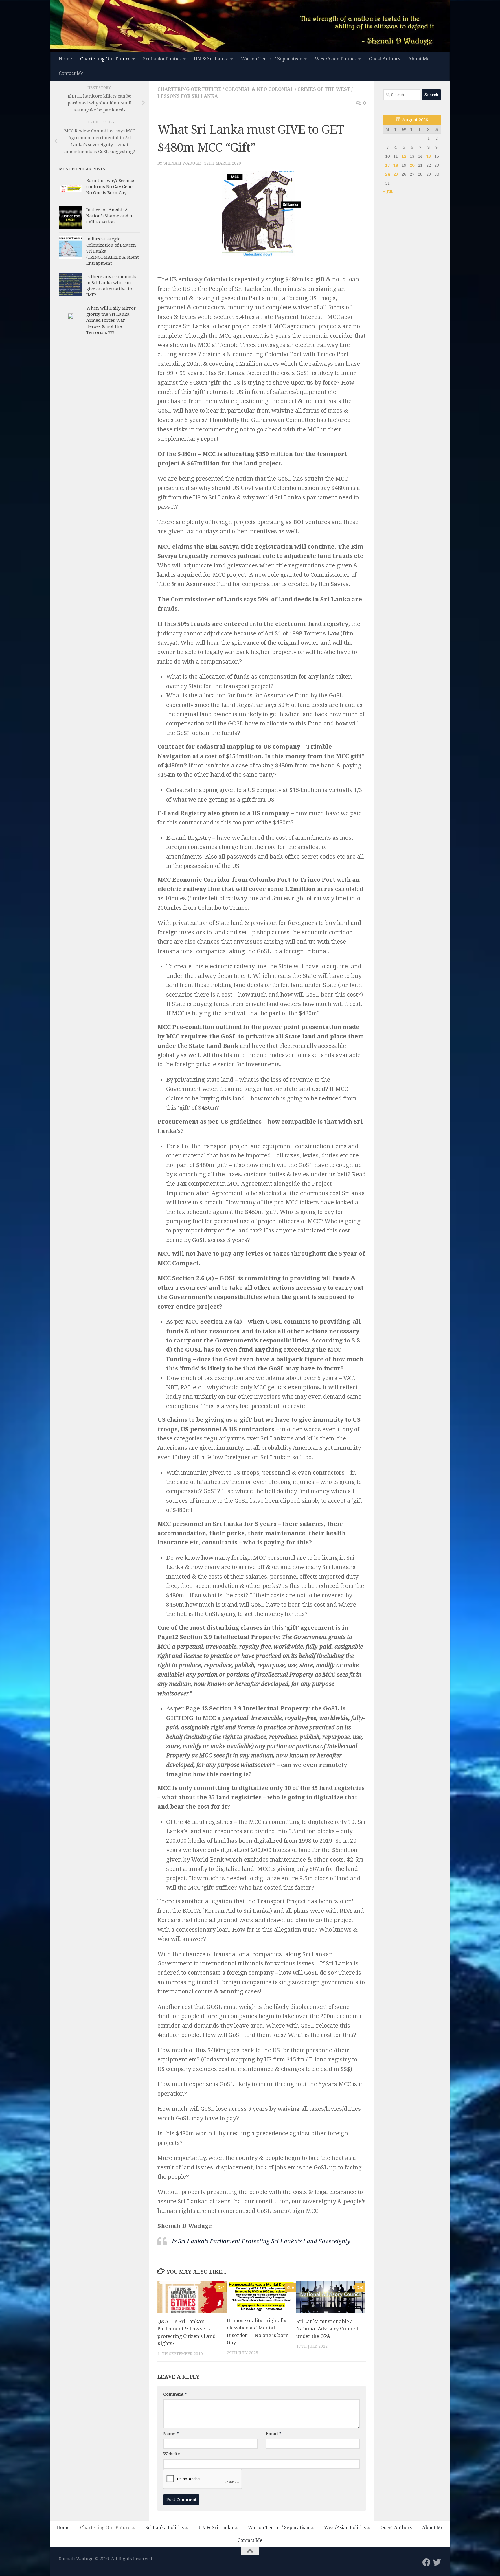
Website (172, 2454)
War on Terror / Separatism (272, 59)
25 (396, 174)
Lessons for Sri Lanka (188, 96)
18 (396, 165)
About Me (419, 59)
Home (65, 59)
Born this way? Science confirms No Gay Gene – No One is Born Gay (111, 187)
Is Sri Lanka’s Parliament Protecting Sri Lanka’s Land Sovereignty (261, 2241)
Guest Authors (385, 59)
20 (412, 165)
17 (387, 165)
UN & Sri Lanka (211, 59)
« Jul (388, 191)
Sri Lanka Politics (162, 59)
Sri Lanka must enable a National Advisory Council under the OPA (327, 2329)
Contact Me (71, 73)
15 (429, 156)
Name (171, 2434)
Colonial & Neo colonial (259, 89)
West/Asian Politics (336, 59)
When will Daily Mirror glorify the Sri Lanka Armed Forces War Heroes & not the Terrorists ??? (111, 320)
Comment (175, 2394)
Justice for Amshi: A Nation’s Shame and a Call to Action (109, 216)
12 (404, 156)
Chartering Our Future (105, 59)
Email (273, 2434)
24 (387, 174)
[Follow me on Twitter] (437, 2562)
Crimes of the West (324, 89)
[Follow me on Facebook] (427, 2562)
